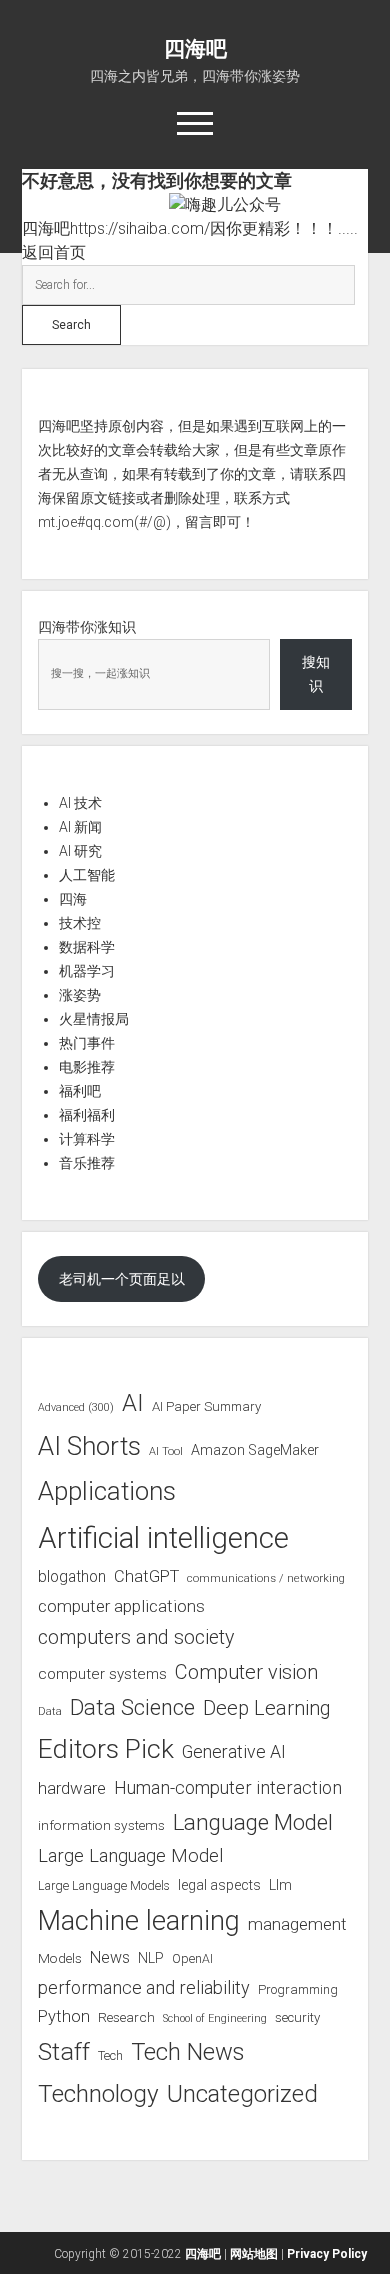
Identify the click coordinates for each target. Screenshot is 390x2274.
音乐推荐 (87, 1163)
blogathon (72, 1577)
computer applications (121, 1606)
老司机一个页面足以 (122, 1279)
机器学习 (87, 971)
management (297, 1924)
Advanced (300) (76, 1407)
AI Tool (166, 1451)
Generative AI (234, 1752)
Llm (280, 1885)
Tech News (187, 2052)
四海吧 (195, 49)
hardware (72, 1788)
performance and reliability (144, 1987)
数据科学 (87, 947)
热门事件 (87, 1043)
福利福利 (87, 1115)
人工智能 (87, 875)
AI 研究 (80, 851)
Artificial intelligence (163, 1538)
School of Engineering (215, 2018)
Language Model (253, 1822)
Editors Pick (106, 1748)
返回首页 (54, 252)
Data (50, 1711)
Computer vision (246, 1672)
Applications (107, 1491)
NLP (151, 1958)
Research (126, 2017)
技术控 (80, 923)
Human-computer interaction (228, 1787)
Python (64, 2016)
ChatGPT (146, 1576)
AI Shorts (89, 1446)
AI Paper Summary (206, 1406)
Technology (98, 2093)
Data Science (132, 1707)
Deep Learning (267, 1708)
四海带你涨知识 (87, 627)
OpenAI (192, 1958)
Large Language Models (104, 1886)
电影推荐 (87, 1067)
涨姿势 (80, 995)
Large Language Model (130, 1856)
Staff (64, 2051)
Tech (110, 2055)
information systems (101, 1825)
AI (133, 1403)
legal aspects (219, 1885)
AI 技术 (80, 803)
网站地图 (254, 2254)
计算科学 (87, 1139)
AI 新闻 (80, 827)
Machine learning (139, 1921)
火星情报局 (94, 1019)
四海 (73, 899)
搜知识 (316, 674)
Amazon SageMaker (255, 1450)
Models (60, 1958)
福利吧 (80, 1091)
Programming (298, 1989)
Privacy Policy (327, 2254)
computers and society (136, 1637)
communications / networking (266, 1578)
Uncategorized (242, 2094)
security (297, 2017)
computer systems (102, 1674)
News (110, 1957)
